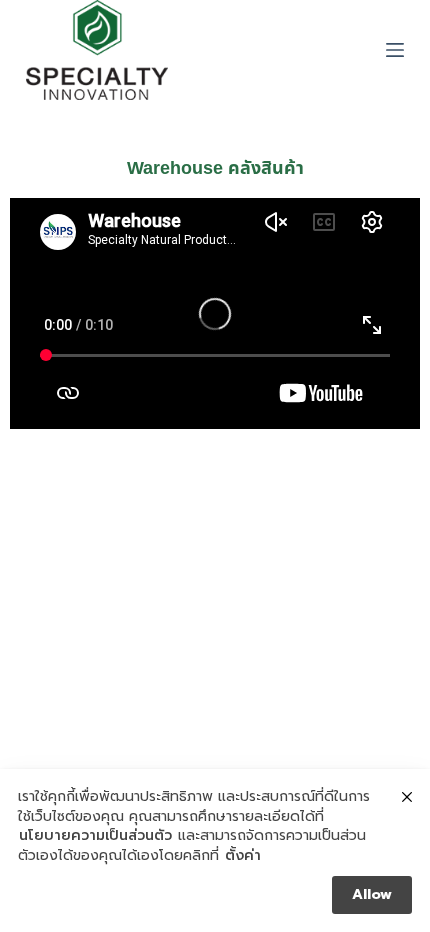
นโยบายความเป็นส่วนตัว (95, 836)
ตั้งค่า (243, 856)
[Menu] (395, 50)
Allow (372, 894)
